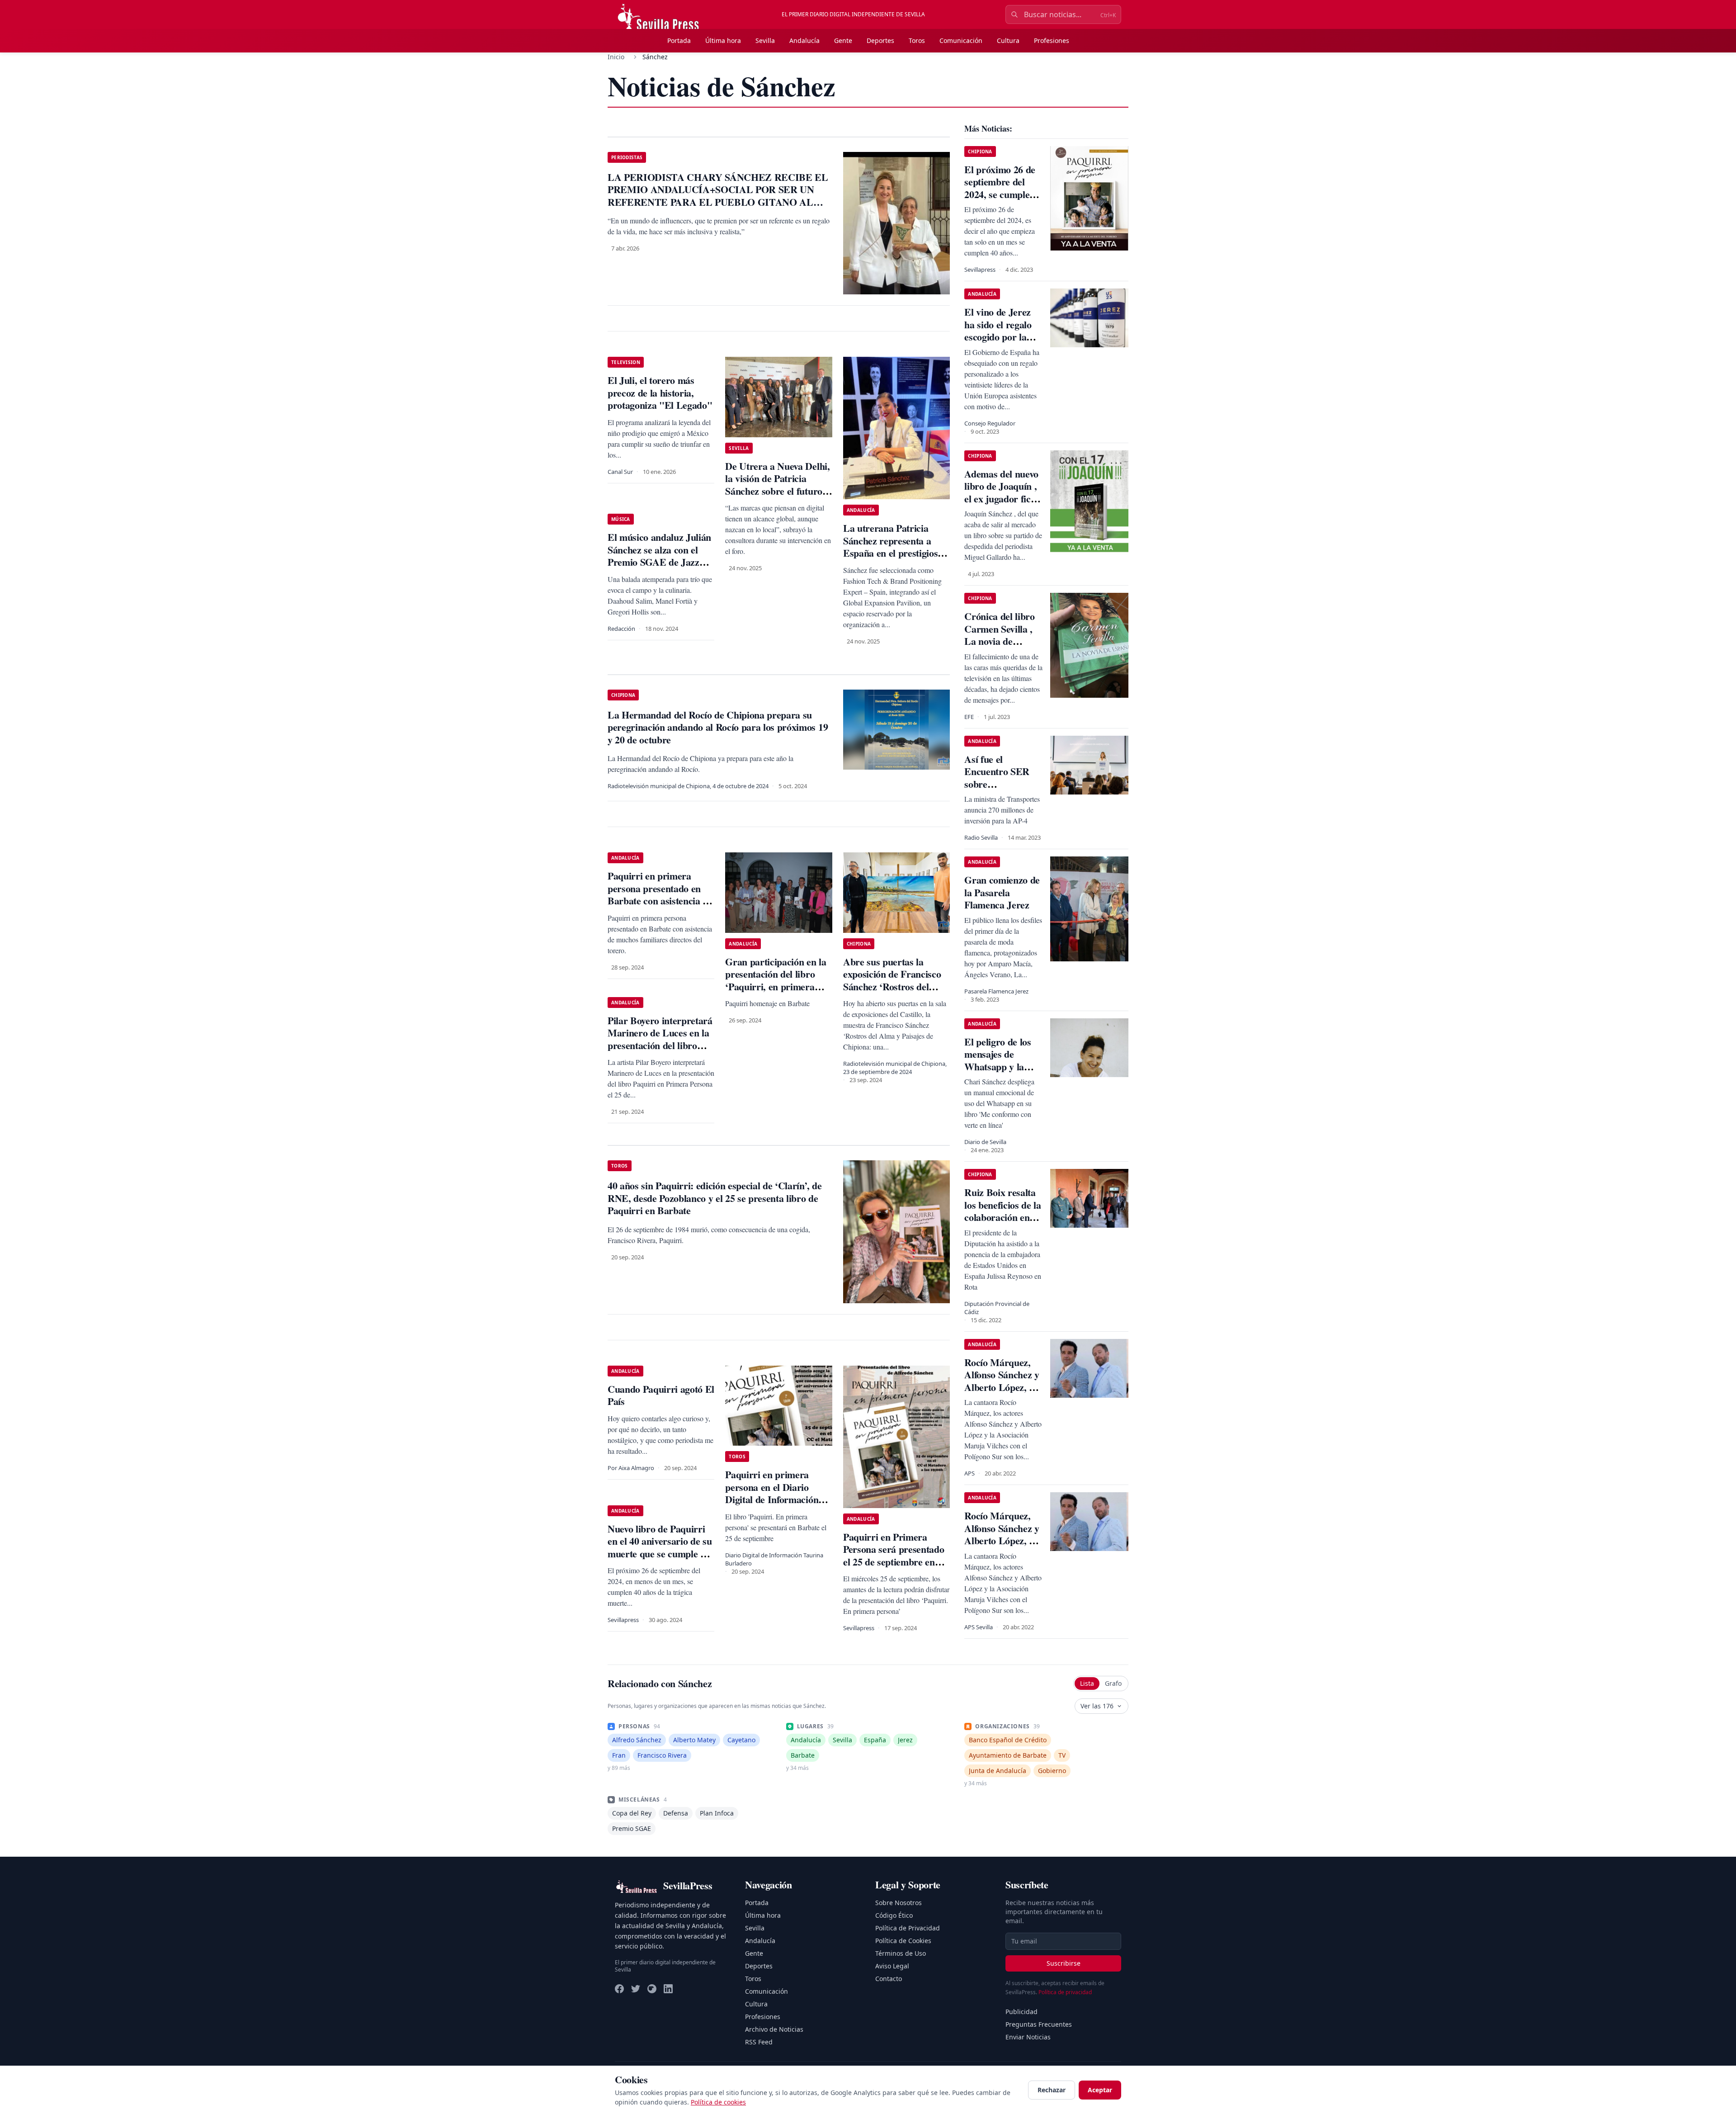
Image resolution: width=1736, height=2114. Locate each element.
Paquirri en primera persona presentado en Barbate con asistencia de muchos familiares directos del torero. (660, 901)
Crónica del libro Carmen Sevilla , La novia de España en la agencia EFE (999, 641)
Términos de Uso (901, 1953)
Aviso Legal (892, 1966)
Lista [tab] (1087, 1683)
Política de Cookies (903, 1941)
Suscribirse (1064, 1963)
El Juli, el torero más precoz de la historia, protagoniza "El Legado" (660, 393)
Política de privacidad (1065, 1992)
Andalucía (804, 40)
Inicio (616, 57)
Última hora (723, 40)
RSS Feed (759, 2042)
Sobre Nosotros (899, 1903)
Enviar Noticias (1028, 2037)
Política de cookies (718, 2102)
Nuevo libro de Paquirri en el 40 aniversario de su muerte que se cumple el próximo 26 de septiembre (660, 1554)
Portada (679, 40)
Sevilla (765, 40)
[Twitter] (636, 1989)
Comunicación (961, 40)
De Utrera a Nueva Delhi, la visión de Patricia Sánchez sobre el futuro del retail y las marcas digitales (777, 491)
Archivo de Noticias (774, 2029)
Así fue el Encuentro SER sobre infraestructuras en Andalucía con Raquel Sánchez (1000, 790)
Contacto (889, 1979)
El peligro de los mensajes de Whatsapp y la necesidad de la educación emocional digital (999, 1073)
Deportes (880, 40)
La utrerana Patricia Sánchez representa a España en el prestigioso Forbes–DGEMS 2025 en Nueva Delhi (894, 553)
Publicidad (1021, 2012)
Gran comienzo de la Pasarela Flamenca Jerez (1002, 892)
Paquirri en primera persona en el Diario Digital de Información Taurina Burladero (772, 1493)
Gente (843, 40)
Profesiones (1052, 40)
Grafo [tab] (1113, 1683)
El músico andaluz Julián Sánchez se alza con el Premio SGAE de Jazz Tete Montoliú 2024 (659, 556)
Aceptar (1100, 2090)
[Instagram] (652, 1989)
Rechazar (1052, 2090)
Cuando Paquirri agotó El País (661, 1395)
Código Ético (894, 1915)
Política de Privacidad (908, 1928)
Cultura (1008, 40)
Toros (917, 40)
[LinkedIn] (668, 1989)
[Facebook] (619, 1989)
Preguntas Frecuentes (1039, 2024)
